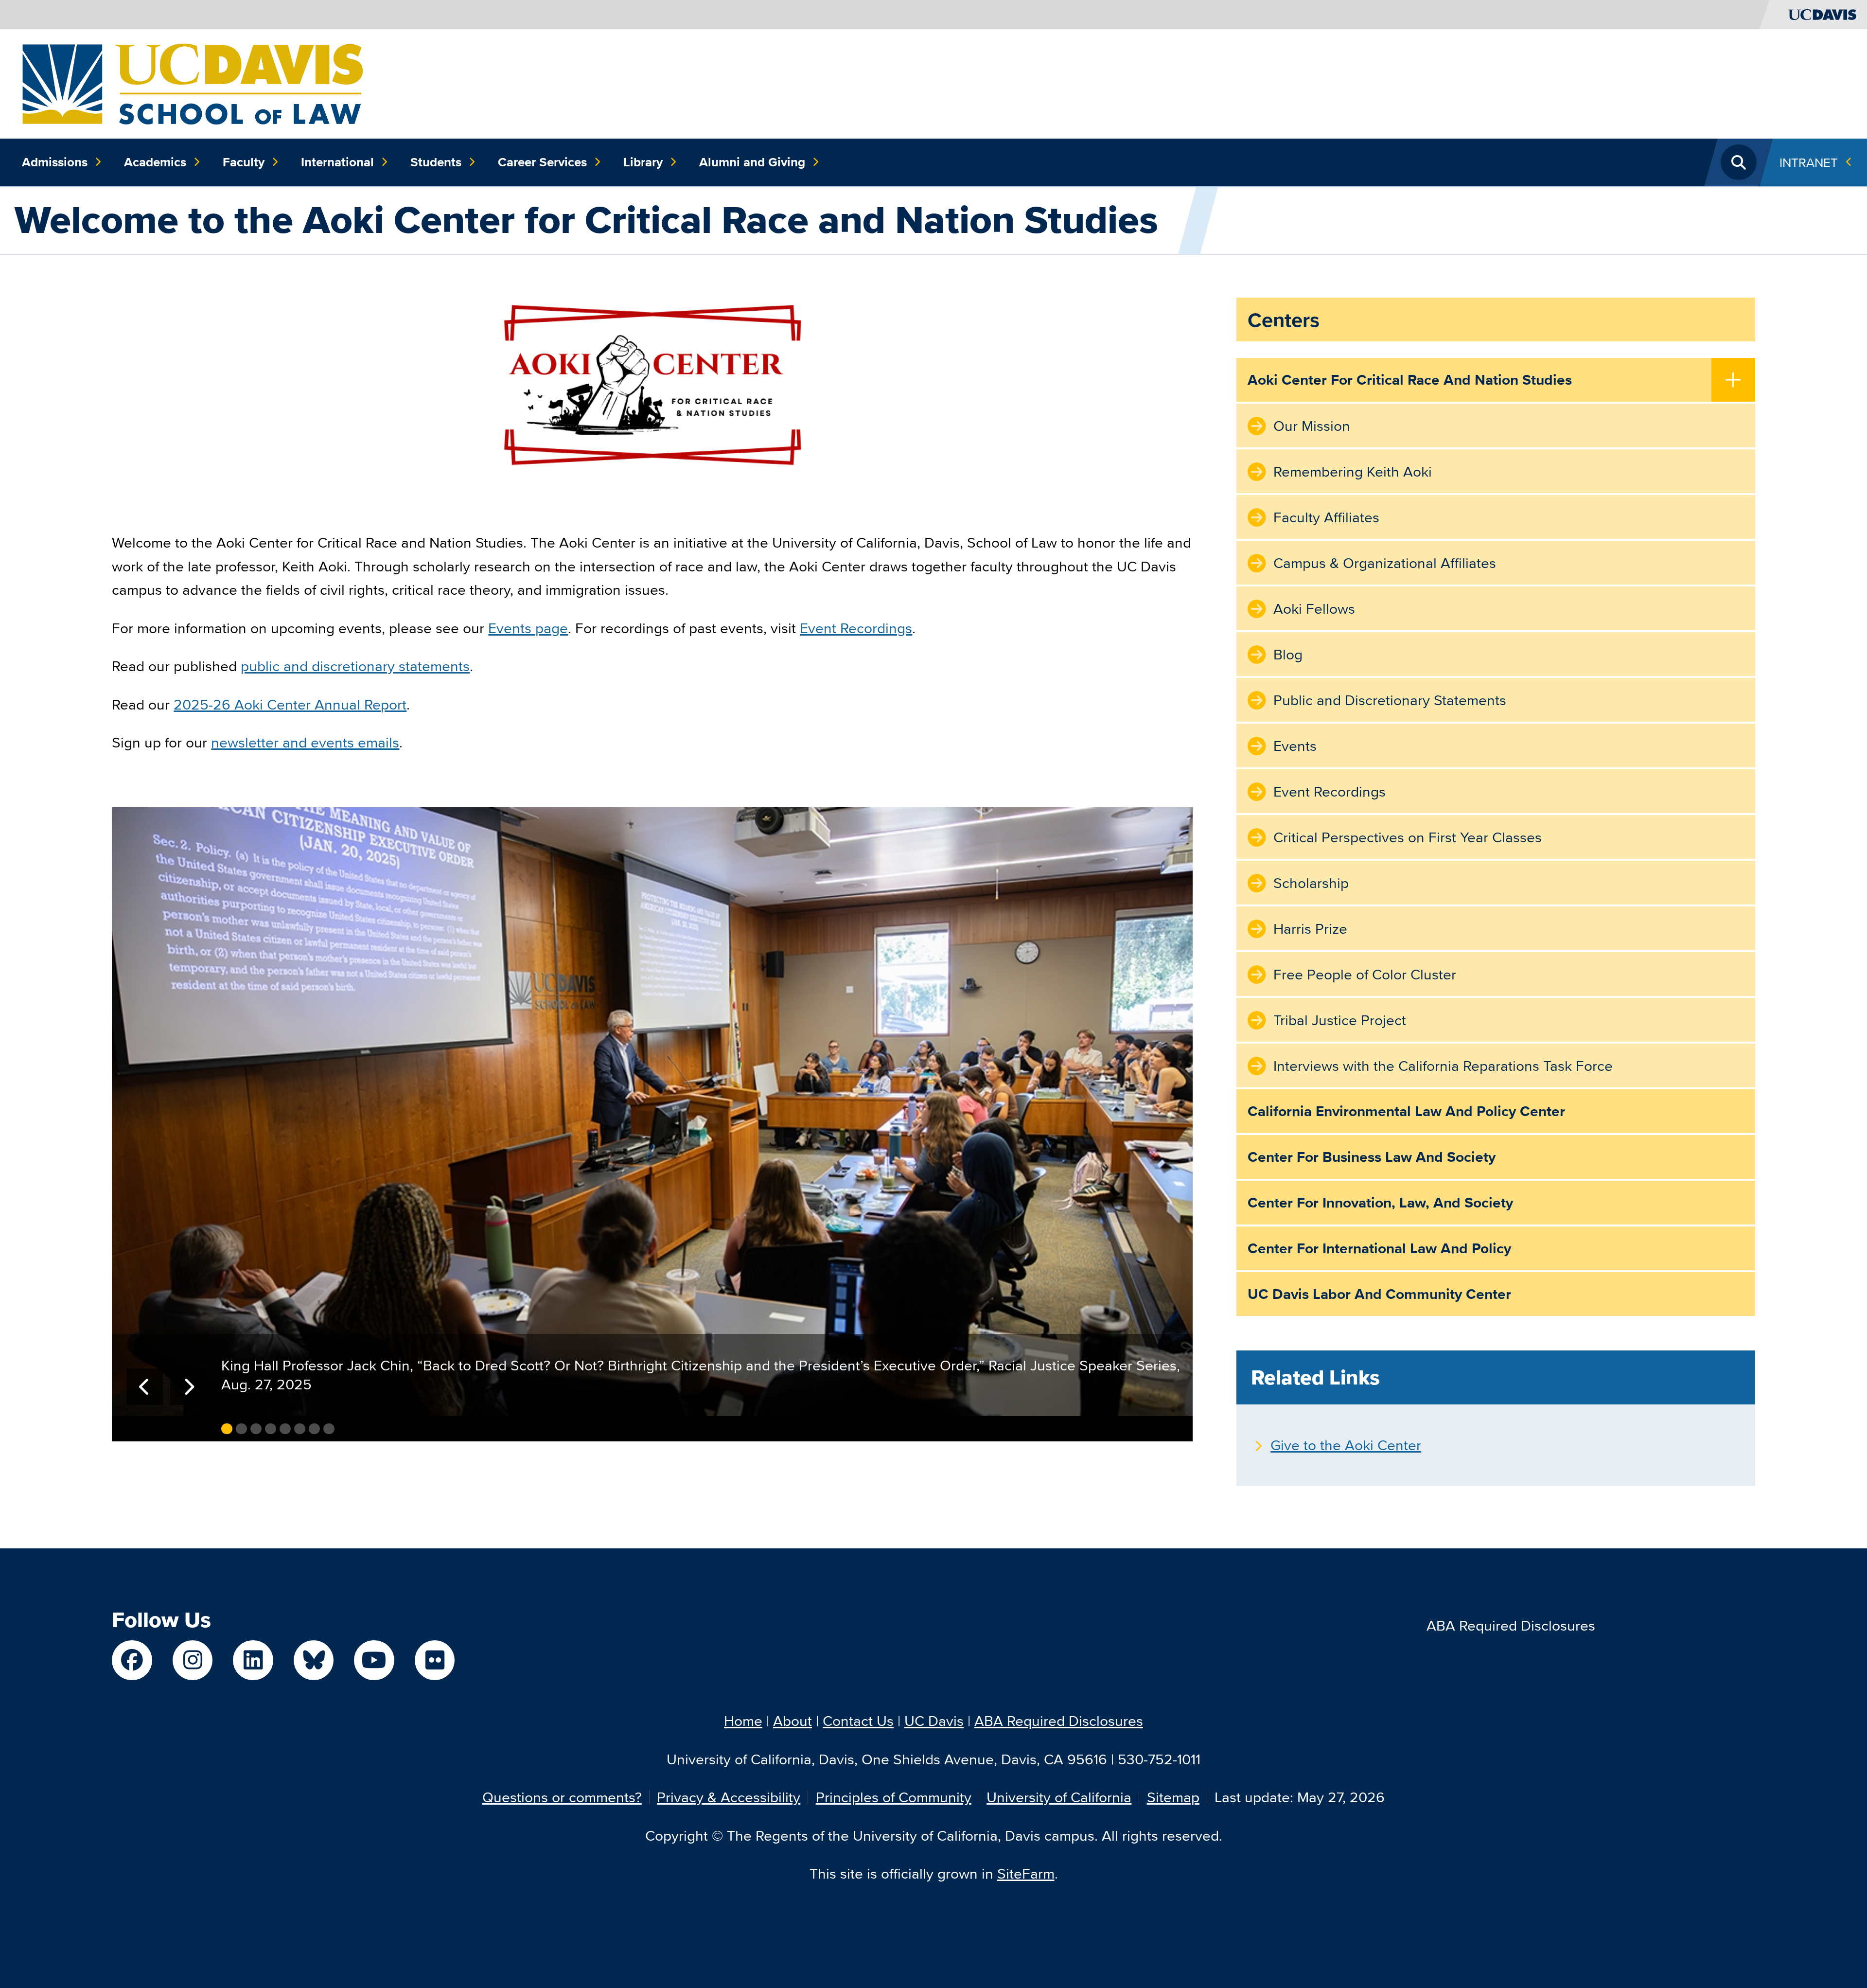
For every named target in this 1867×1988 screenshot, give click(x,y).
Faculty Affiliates (1326, 517)
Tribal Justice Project (1340, 1020)
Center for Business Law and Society (1372, 1157)
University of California (1059, 1797)
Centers (1284, 320)
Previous (145, 1387)
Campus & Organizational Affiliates (1385, 563)
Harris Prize (1310, 929)
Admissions (55, 162)
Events (1295, 746)
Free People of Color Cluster (1365, 974)
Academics (155, 162)
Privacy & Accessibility (729, 1797)
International (337, 162)
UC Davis (934, 1721)
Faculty (244, 162)
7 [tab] (314, 1429)
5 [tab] (285, 1429)
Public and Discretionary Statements (1390, 700)
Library (643, 162)
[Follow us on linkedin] (253, 1660)
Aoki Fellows (1314, 609)
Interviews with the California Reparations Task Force (1443, 1066)
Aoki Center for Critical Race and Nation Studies (1410, 380)
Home (743, 1721)
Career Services (542, 162)
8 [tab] (329, 1429)
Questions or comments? (562, 1797)
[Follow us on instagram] (193, 1660)
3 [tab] (256, 1429)
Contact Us (858, 1721)
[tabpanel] (652, 1112)
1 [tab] (227, 1429)
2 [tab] (241, 1429)
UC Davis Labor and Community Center (1379, 1294)
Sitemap (1173, 1797)
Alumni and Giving (752, 162)
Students (436, 162)
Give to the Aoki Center (1346, 1445)
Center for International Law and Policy (1379, 1248)
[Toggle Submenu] (1733, 381)
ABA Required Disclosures (1511, 1625)
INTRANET (1809, 162)
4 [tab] (271, 1429)
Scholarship (1311, 883)
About (793, 1721)
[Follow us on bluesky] (314, 1660)
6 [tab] (300, 1429)
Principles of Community (894, 1797)
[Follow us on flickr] (435, 1660)
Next (188, 1387)
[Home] (192, 82)
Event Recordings (1330, 791)
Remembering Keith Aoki (1353, 471)
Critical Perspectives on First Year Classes (1408, 837)
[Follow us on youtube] (374, 1660)
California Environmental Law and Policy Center (1406, 1111)
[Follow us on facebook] (132, 1660)
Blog (1288, 654)
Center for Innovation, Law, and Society (1380, 1203)
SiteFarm (1026, 1873)
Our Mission (1312, 426)
